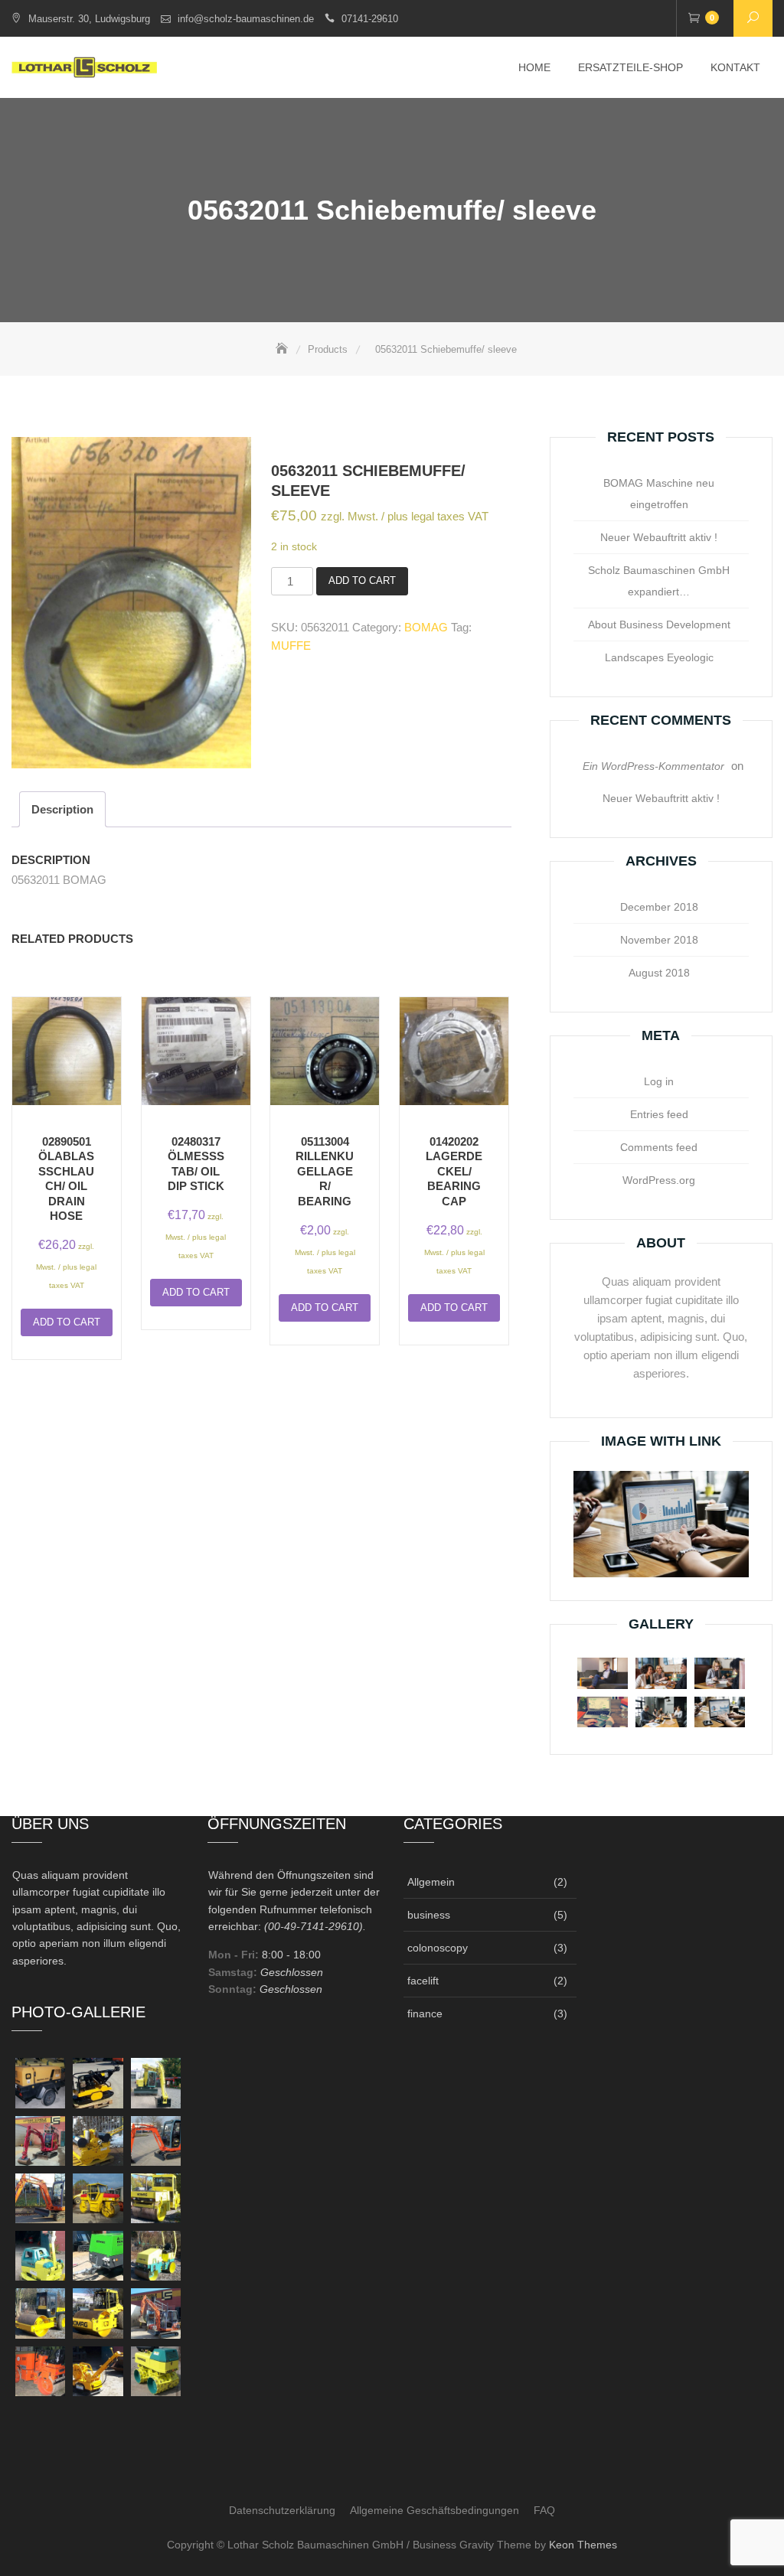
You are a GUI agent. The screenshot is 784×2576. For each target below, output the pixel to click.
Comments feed (659, 1147)
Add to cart (362, 580)
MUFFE (291, 646)
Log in (659, 1081)
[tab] (62, 809)
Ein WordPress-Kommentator (653, 766)
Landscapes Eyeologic (659, 657)
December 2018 (659, 907)
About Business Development (659, 624)
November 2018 (659, 940)
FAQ (544, 2510)
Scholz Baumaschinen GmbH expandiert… (659, 581)
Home (534, 67)
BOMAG (426, 627)
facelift (423, 1981)
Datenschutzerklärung (282, 2510)
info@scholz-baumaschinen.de (246, 19)
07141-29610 (370, 19)
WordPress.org (659, 1180)
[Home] (283, 349)
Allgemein (431, 1882)
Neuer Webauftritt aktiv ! (659, 537)
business (429, 1915)
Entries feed (659, 1114)
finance (425, 2014)
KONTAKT (735, 67)
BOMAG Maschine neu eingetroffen (659, 494)
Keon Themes (583, 2545)
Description (62, 809)
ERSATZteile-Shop (630, 67)
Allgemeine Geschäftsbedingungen (434, 2510)
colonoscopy (438, 1948)
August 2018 (659, 973)
